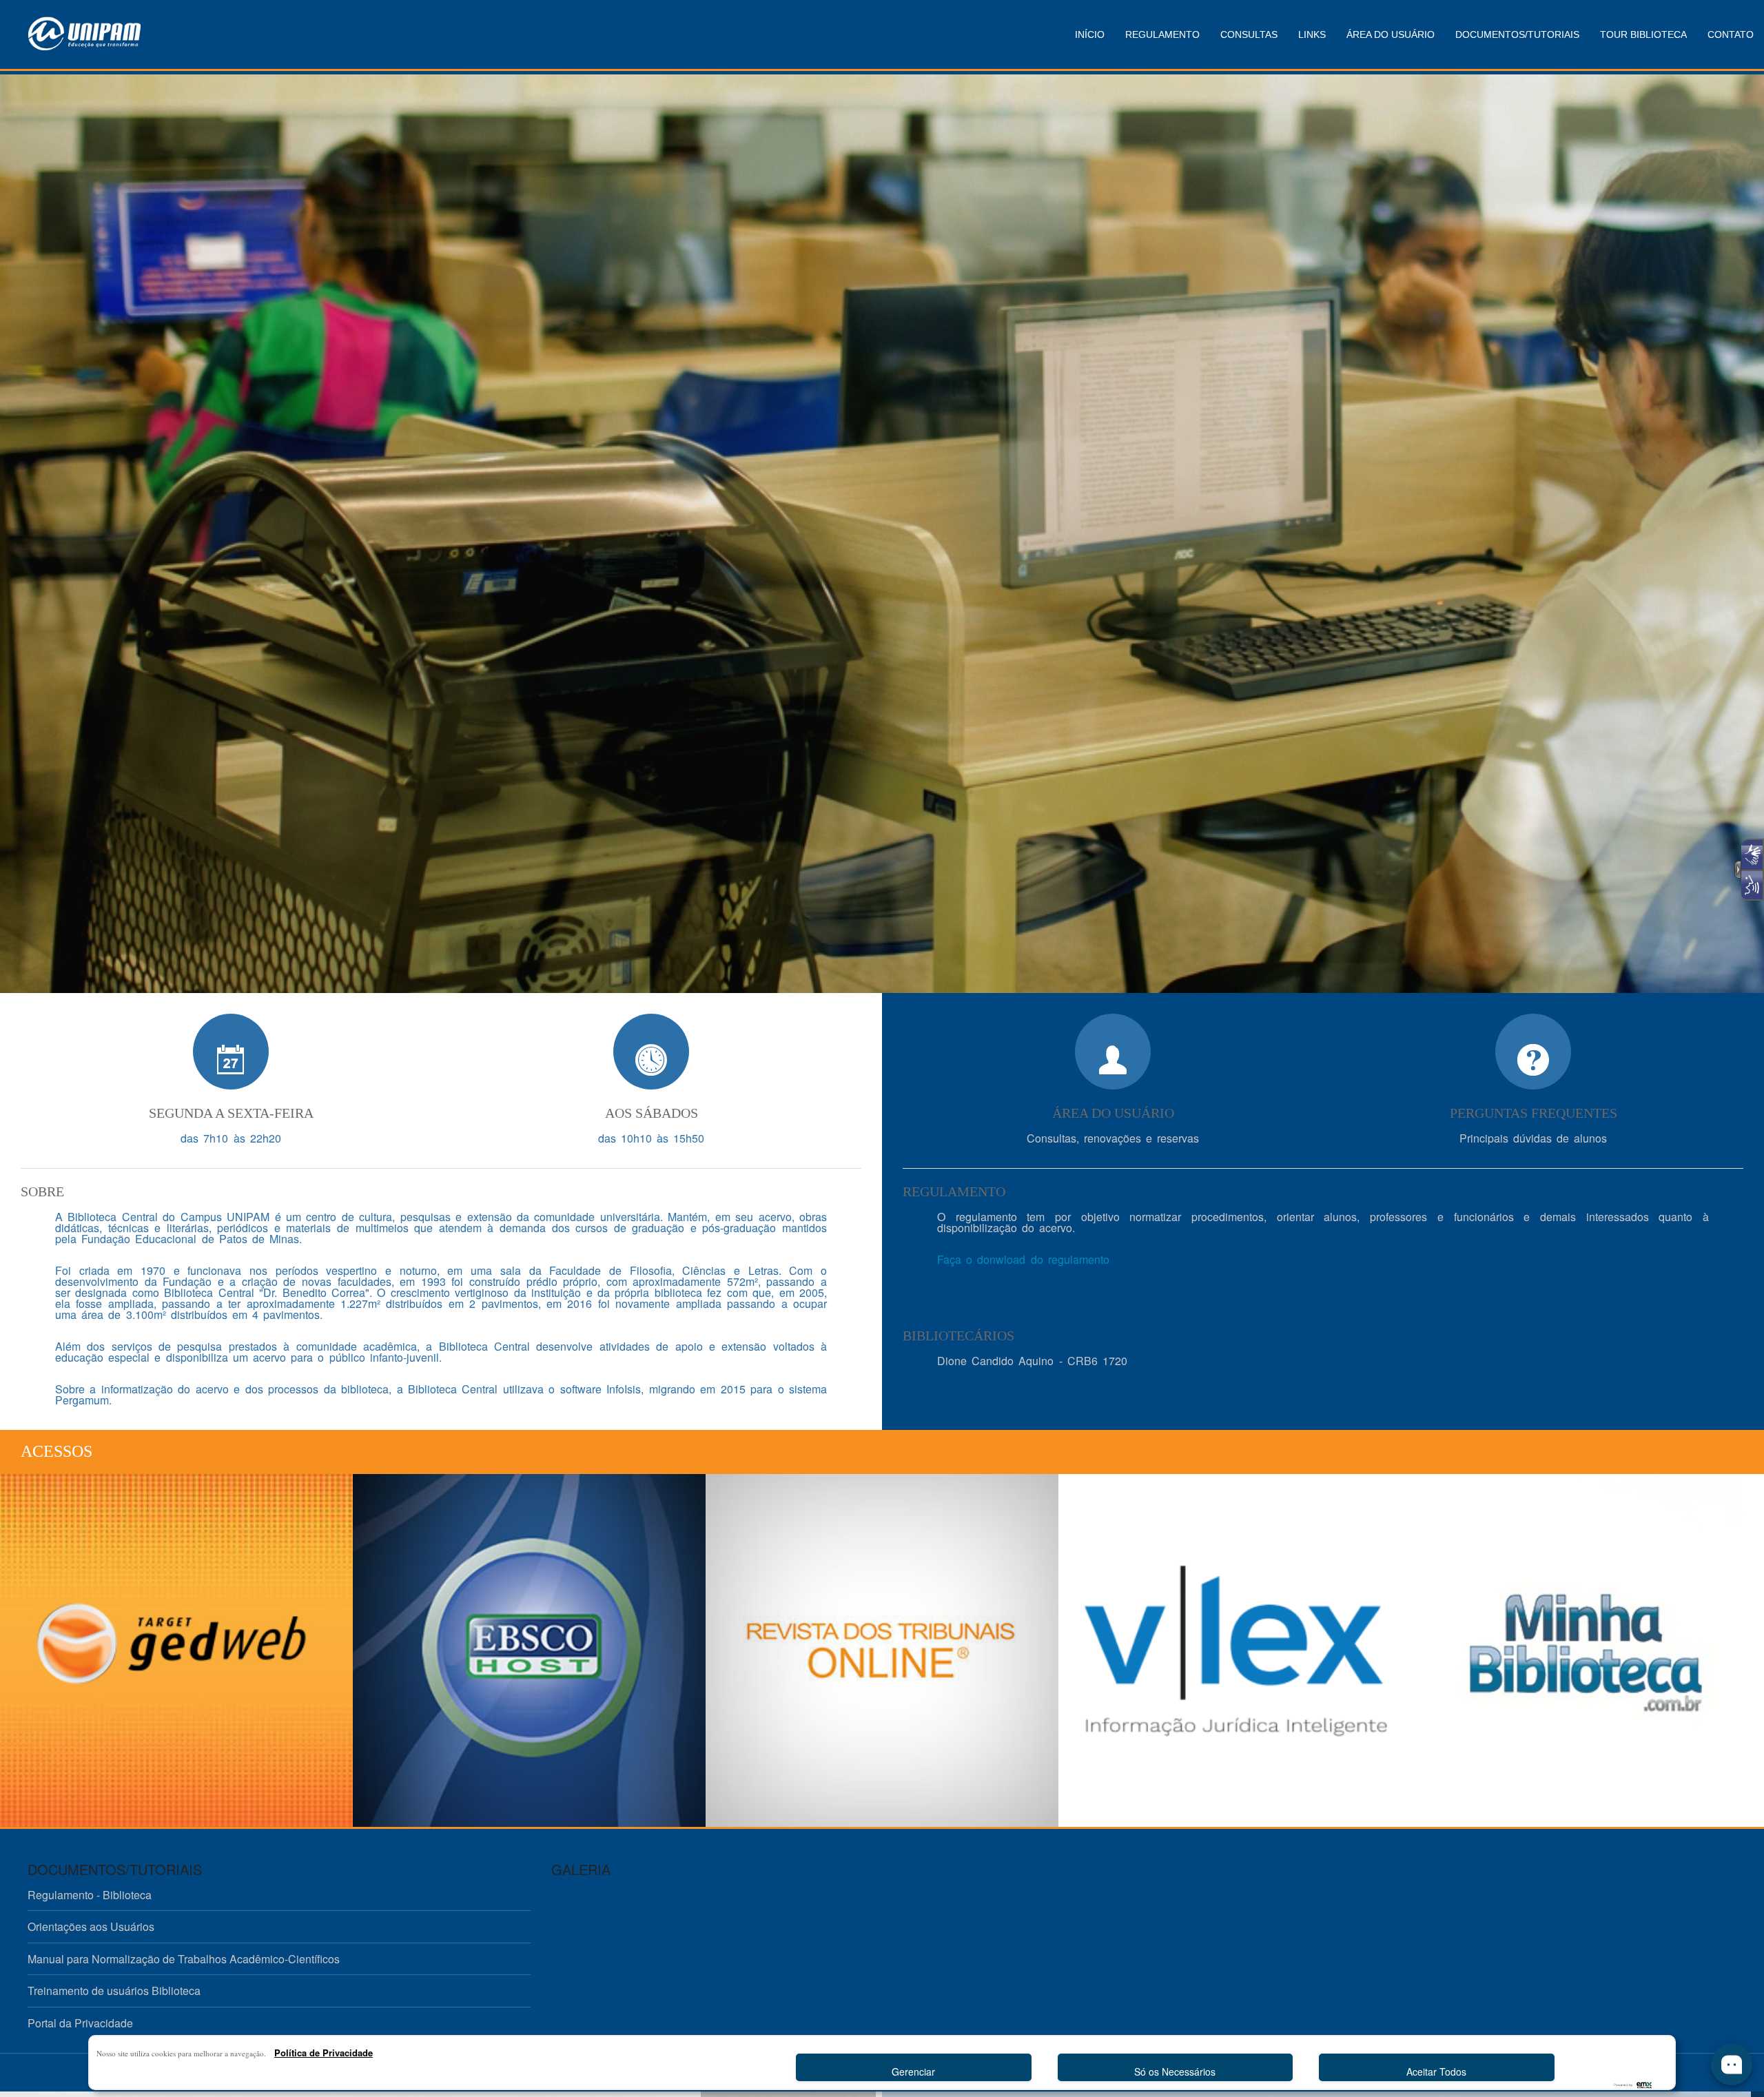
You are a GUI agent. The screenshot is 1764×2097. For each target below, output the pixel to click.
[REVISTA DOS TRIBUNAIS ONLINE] (882, 1650)
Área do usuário (1391, 34)
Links (1312, 34)
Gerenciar (913, 2072)
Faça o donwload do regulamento (1023, 1259)
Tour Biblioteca (1643, 34)
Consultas (1249, 34)
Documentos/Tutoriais (1517, 34)
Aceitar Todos (1436, 2072)
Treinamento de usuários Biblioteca (114, 1991)
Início (1090, 34)
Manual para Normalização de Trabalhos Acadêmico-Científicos (184, 1959)
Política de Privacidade (324, 2053)
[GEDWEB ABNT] (176, 1650)
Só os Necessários (1175, 2072)
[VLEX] (1235, 1650)
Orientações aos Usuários (91, 1926)
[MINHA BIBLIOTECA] (1588, 1650)
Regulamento (1162, 34)
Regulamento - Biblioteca (90, 1895)
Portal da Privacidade (80, 2023)
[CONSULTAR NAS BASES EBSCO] (529, 1650)
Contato (1731, 34)
